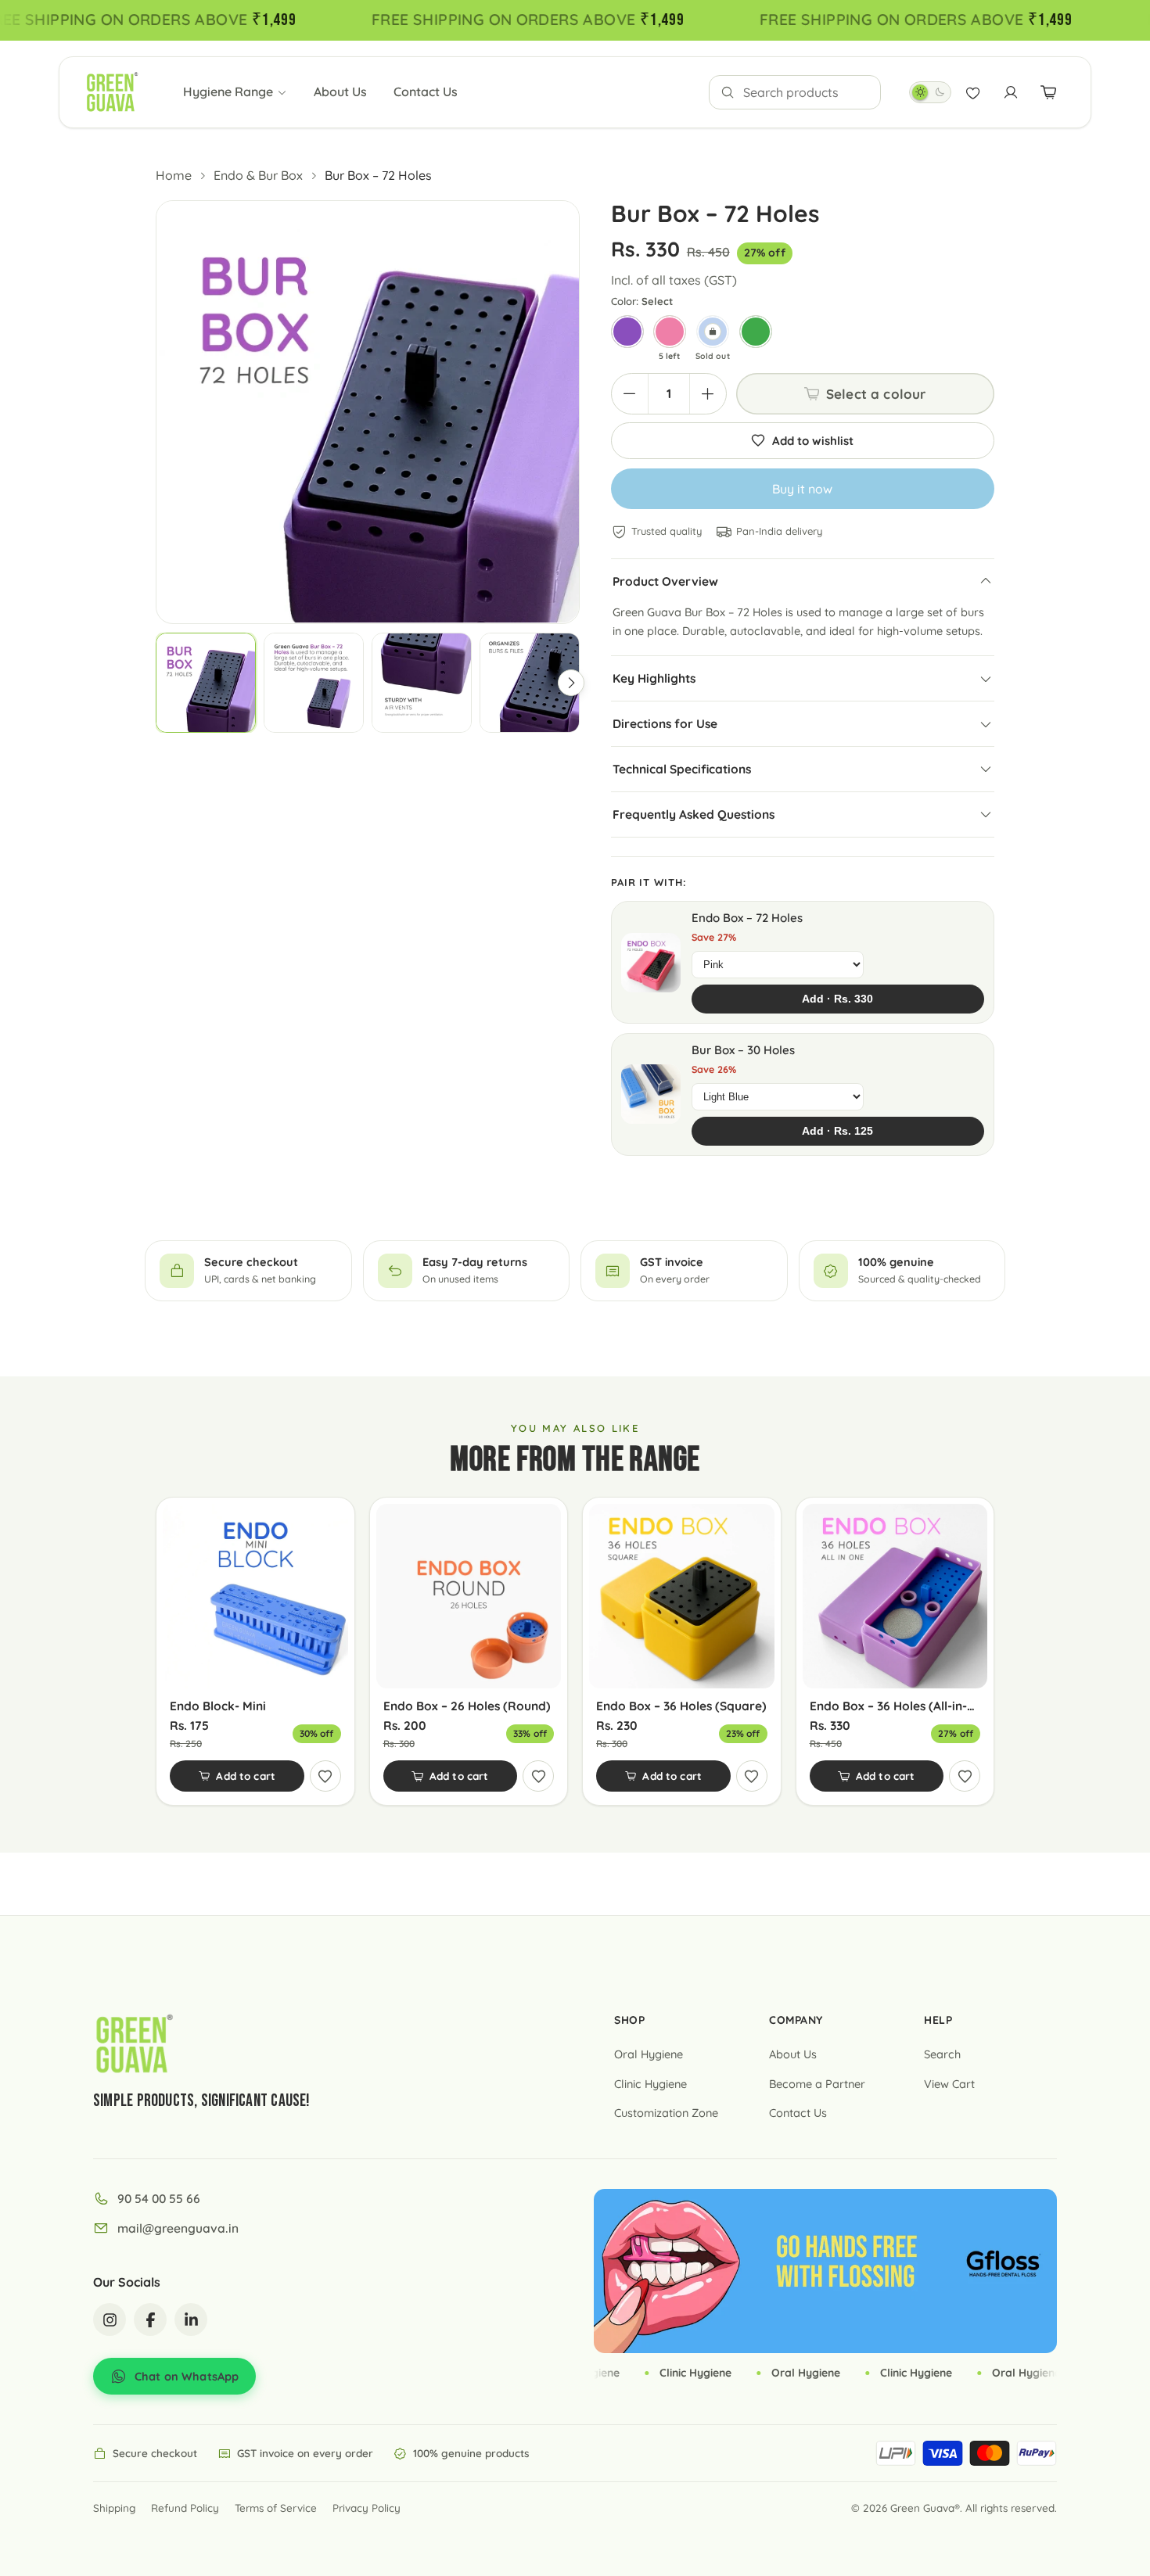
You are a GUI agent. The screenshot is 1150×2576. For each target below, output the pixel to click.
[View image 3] (422, 683)
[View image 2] (314, 683)
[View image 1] (206, 683)
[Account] (1011, 92)
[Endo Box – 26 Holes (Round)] (469, 1597)
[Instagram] (110, 2319)
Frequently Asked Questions (694, 814)
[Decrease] (630, 394)
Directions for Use (665, 723)
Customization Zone (666, 2113)
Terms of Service (276, 2508)
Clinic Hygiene (650, 2084)
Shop (629, 2020)
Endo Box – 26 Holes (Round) (467, 1706)
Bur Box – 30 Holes (743, 1050)
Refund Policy (185, 2508)
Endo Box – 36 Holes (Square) (681, 1706)
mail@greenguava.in (178, 2228)
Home (174, 175)
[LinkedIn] (191, 2319)
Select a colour (876, 394)
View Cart (949, 2084)
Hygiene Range (228, 91)
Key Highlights (654, 678)
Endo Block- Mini (218, 1706)
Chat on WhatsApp (187, 2376)
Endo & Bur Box (258, 175)
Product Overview (665, 581)
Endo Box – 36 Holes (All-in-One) (895, 1706)
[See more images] (571, 683)
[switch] (930, 92)
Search (942, 2054)
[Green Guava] (112, 92)
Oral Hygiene (649, 2054)
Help (938, 2020)
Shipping (114, 2508)
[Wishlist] (973, 92)
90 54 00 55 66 (159, 2198)
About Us (340, 91)
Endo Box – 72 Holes (747, 918)
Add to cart (246, 1776)
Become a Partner (817, 2084)
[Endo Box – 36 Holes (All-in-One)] (895, 1597)
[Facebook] (150, 2319)
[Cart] (1048, 92)
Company (796, 2020)
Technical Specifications (682, 769)
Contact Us (426, 91)
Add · (837, 999)
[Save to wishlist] (325, 1776)
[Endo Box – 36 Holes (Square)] (682, 1597)
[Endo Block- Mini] (255, 1597)
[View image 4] (530, 683)
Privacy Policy (367, 2508)
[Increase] (708, 394)
